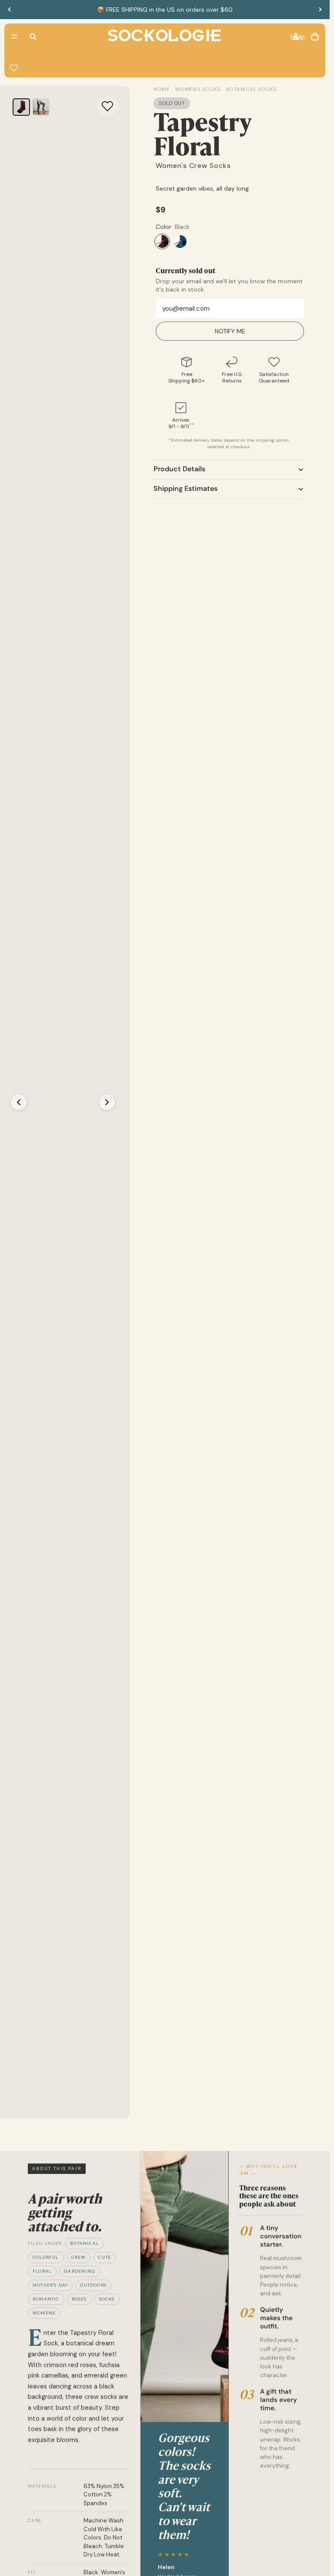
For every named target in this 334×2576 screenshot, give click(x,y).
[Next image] (107, 1102)
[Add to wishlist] (107, 106)
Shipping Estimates (185, 488)
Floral (42, 2271)
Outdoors (93, 2285)
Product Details (179, 469)
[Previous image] (19, 1102)
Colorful (46, 2257)
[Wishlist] (14, 68)
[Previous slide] (10, 10)
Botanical (85, 2243)
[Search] (33, 37)
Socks (107, 2299)
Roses (79, 2299)
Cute (104, 2257)
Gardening (80, 2271)
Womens (44, 2313)
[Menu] (14, 37)
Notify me (230, 331)
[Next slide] (320, 10)
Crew (79, 2257)
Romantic (46, 2299)
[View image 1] (21, 107)
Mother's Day (50, 2285)
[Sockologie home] (164, 37)
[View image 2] (41, 107)
